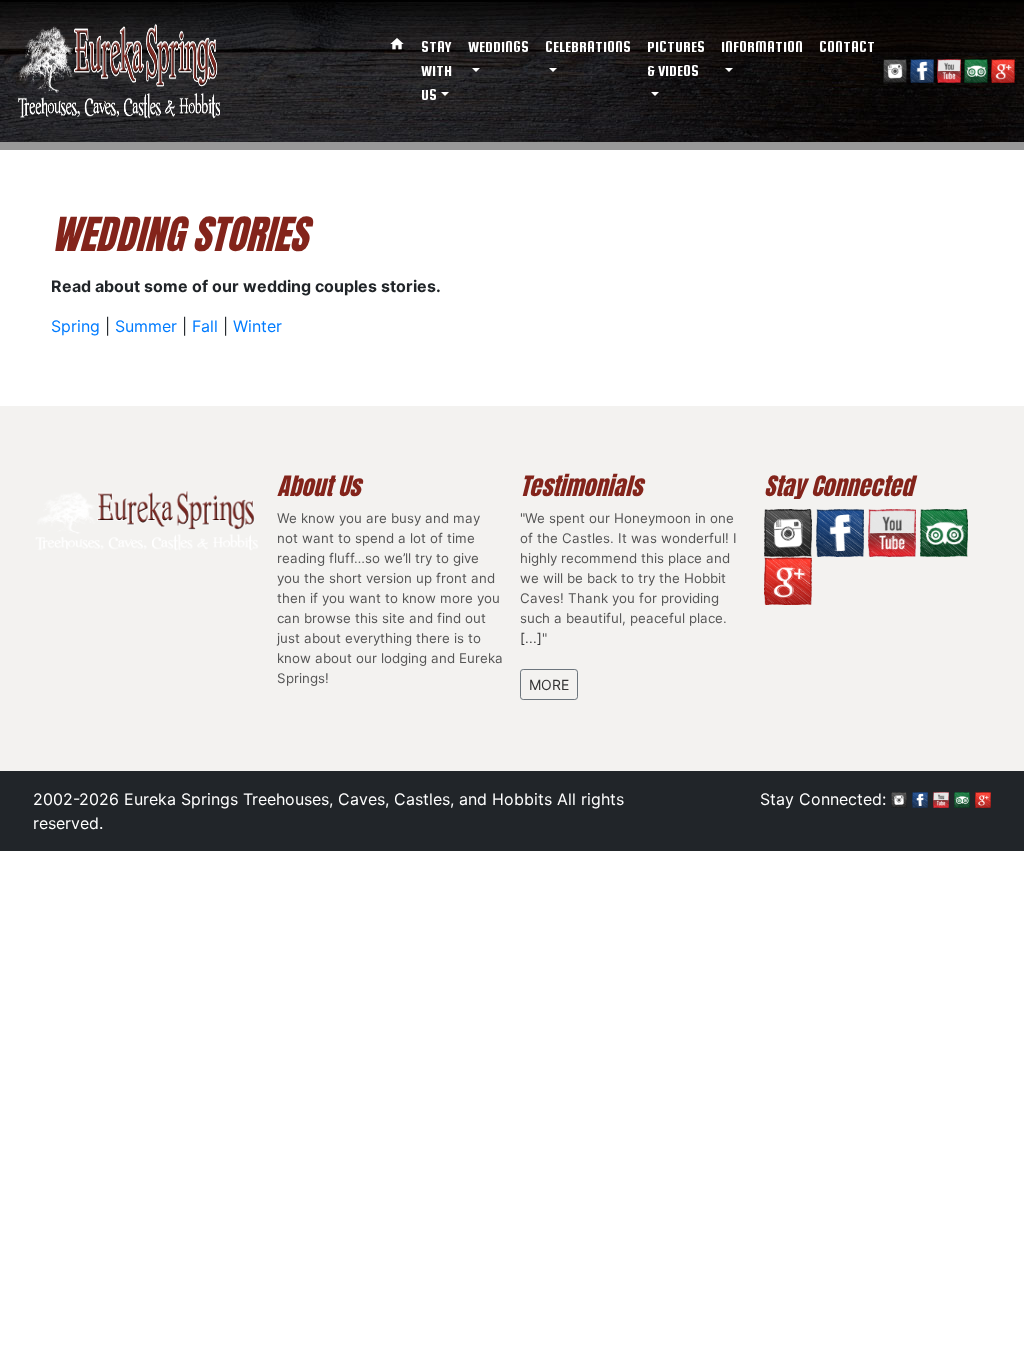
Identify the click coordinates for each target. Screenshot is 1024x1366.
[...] (531, 638)
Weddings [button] (498, 46)
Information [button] (762, 46)
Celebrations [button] (588, 46)
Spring (75, 326)
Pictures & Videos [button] (676, 58)
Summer (146, 326)
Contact (847, 46)
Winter (257, 326)
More (549, 684)
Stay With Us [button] (436, 70)
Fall (205, 326)
